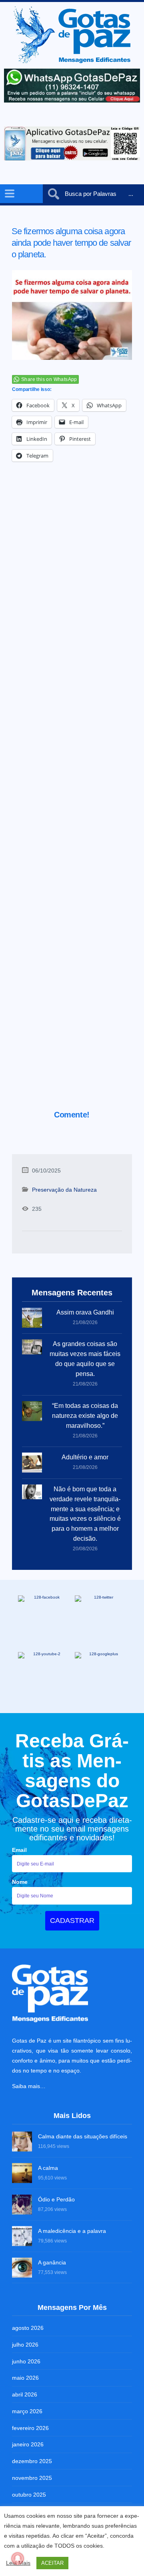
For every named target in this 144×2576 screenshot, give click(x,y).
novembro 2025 (32, 2478)
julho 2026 (25, 2345)
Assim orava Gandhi (85, 1312)
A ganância (52, 2262)
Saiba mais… (29, 2086)
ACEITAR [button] (52, 2563)
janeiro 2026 (28, 2444)
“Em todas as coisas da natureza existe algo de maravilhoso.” (85, 1416)
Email (19, 1850)
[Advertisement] (72, 797)
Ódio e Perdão (56, 2199)
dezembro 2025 (32, 2461)
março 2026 (27, 2411)
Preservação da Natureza (64, 1190)
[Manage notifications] (18, 2558)
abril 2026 (25, 2394)
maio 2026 (25, 2378)
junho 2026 (26, 2361)
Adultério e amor (85, 1457)
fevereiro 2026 (30, 2428)
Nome (20, 1882)
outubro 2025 (29, 2495)
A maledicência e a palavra (72, 2231)
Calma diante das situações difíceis (83, 2136)
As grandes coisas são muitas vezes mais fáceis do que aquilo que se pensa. (85, 1359)
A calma (48, 2168)
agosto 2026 (28, 2328)
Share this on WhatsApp (49, 379)
